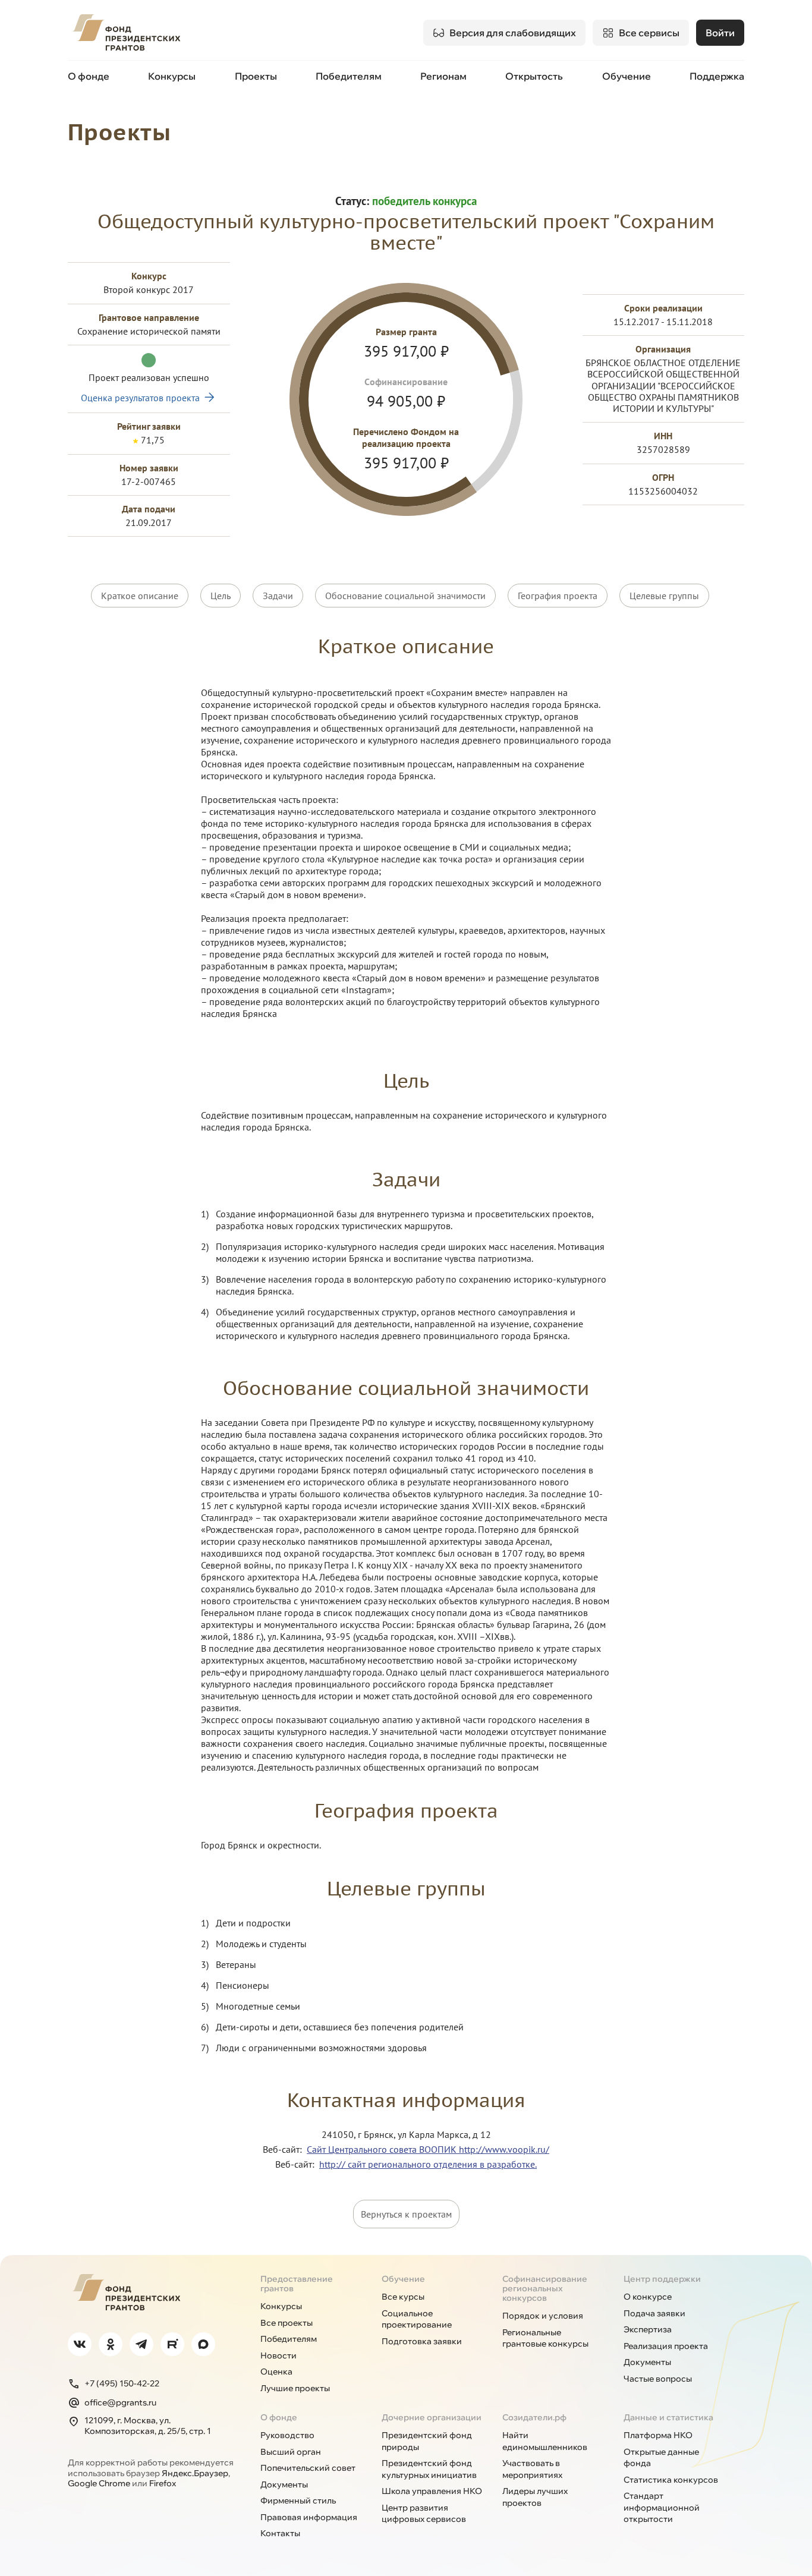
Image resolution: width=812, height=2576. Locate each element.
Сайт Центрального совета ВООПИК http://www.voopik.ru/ (428, 2149)
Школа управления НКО (432, 2491)
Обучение (627, 76)
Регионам (443, 76)
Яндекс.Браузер (195, 2473)
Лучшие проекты (295, 2388)
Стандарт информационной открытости (662, 2507)
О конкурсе (648, 2297)
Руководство (287, 2435)
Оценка (276, 2372)
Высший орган (291, 2452)
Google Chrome (99, 2483)
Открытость (534, 76)
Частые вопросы (658, 2379)
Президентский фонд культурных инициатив (429, 2469)
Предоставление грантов (297, 2284)
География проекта (558, 596)
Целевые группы (664, 596)
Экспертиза (648, 2329)
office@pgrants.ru (120, 2402)
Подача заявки (654, 2313)
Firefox (163, 2483)
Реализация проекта (666, 2346)
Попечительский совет (308, 2468)
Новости (278, 2355)
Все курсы (403, 2297)
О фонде (89, 76)
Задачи (278, 596)
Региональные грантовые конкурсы (545, 2338)
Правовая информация (309, 2517)
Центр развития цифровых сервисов (424, 2514)
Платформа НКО (658, 2435)
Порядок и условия (543, 2316)
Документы (647, 2362)
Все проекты (287, 2323)
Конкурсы (172, 76)
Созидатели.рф (534, 2417)
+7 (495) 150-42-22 (122, 2383)
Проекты (256, 76)
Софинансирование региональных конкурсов (545, 2288)
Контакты (280, 2533)
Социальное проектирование (417, 2319)
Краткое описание (140, 596)
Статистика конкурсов (671, 2480)
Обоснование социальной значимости (405, 596)
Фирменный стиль (298, 2501)
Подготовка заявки (422, 2341)
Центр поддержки (662, 2279)
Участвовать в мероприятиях (532, 2469)
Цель (221, 596)
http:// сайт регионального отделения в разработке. (428, 2164)
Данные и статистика (668, 2417)
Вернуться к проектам (406, 2214)
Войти (720, 33)
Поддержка (717, 76)
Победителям (349, 76)
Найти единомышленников (545, 2441)
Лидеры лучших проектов (535, 2497)
